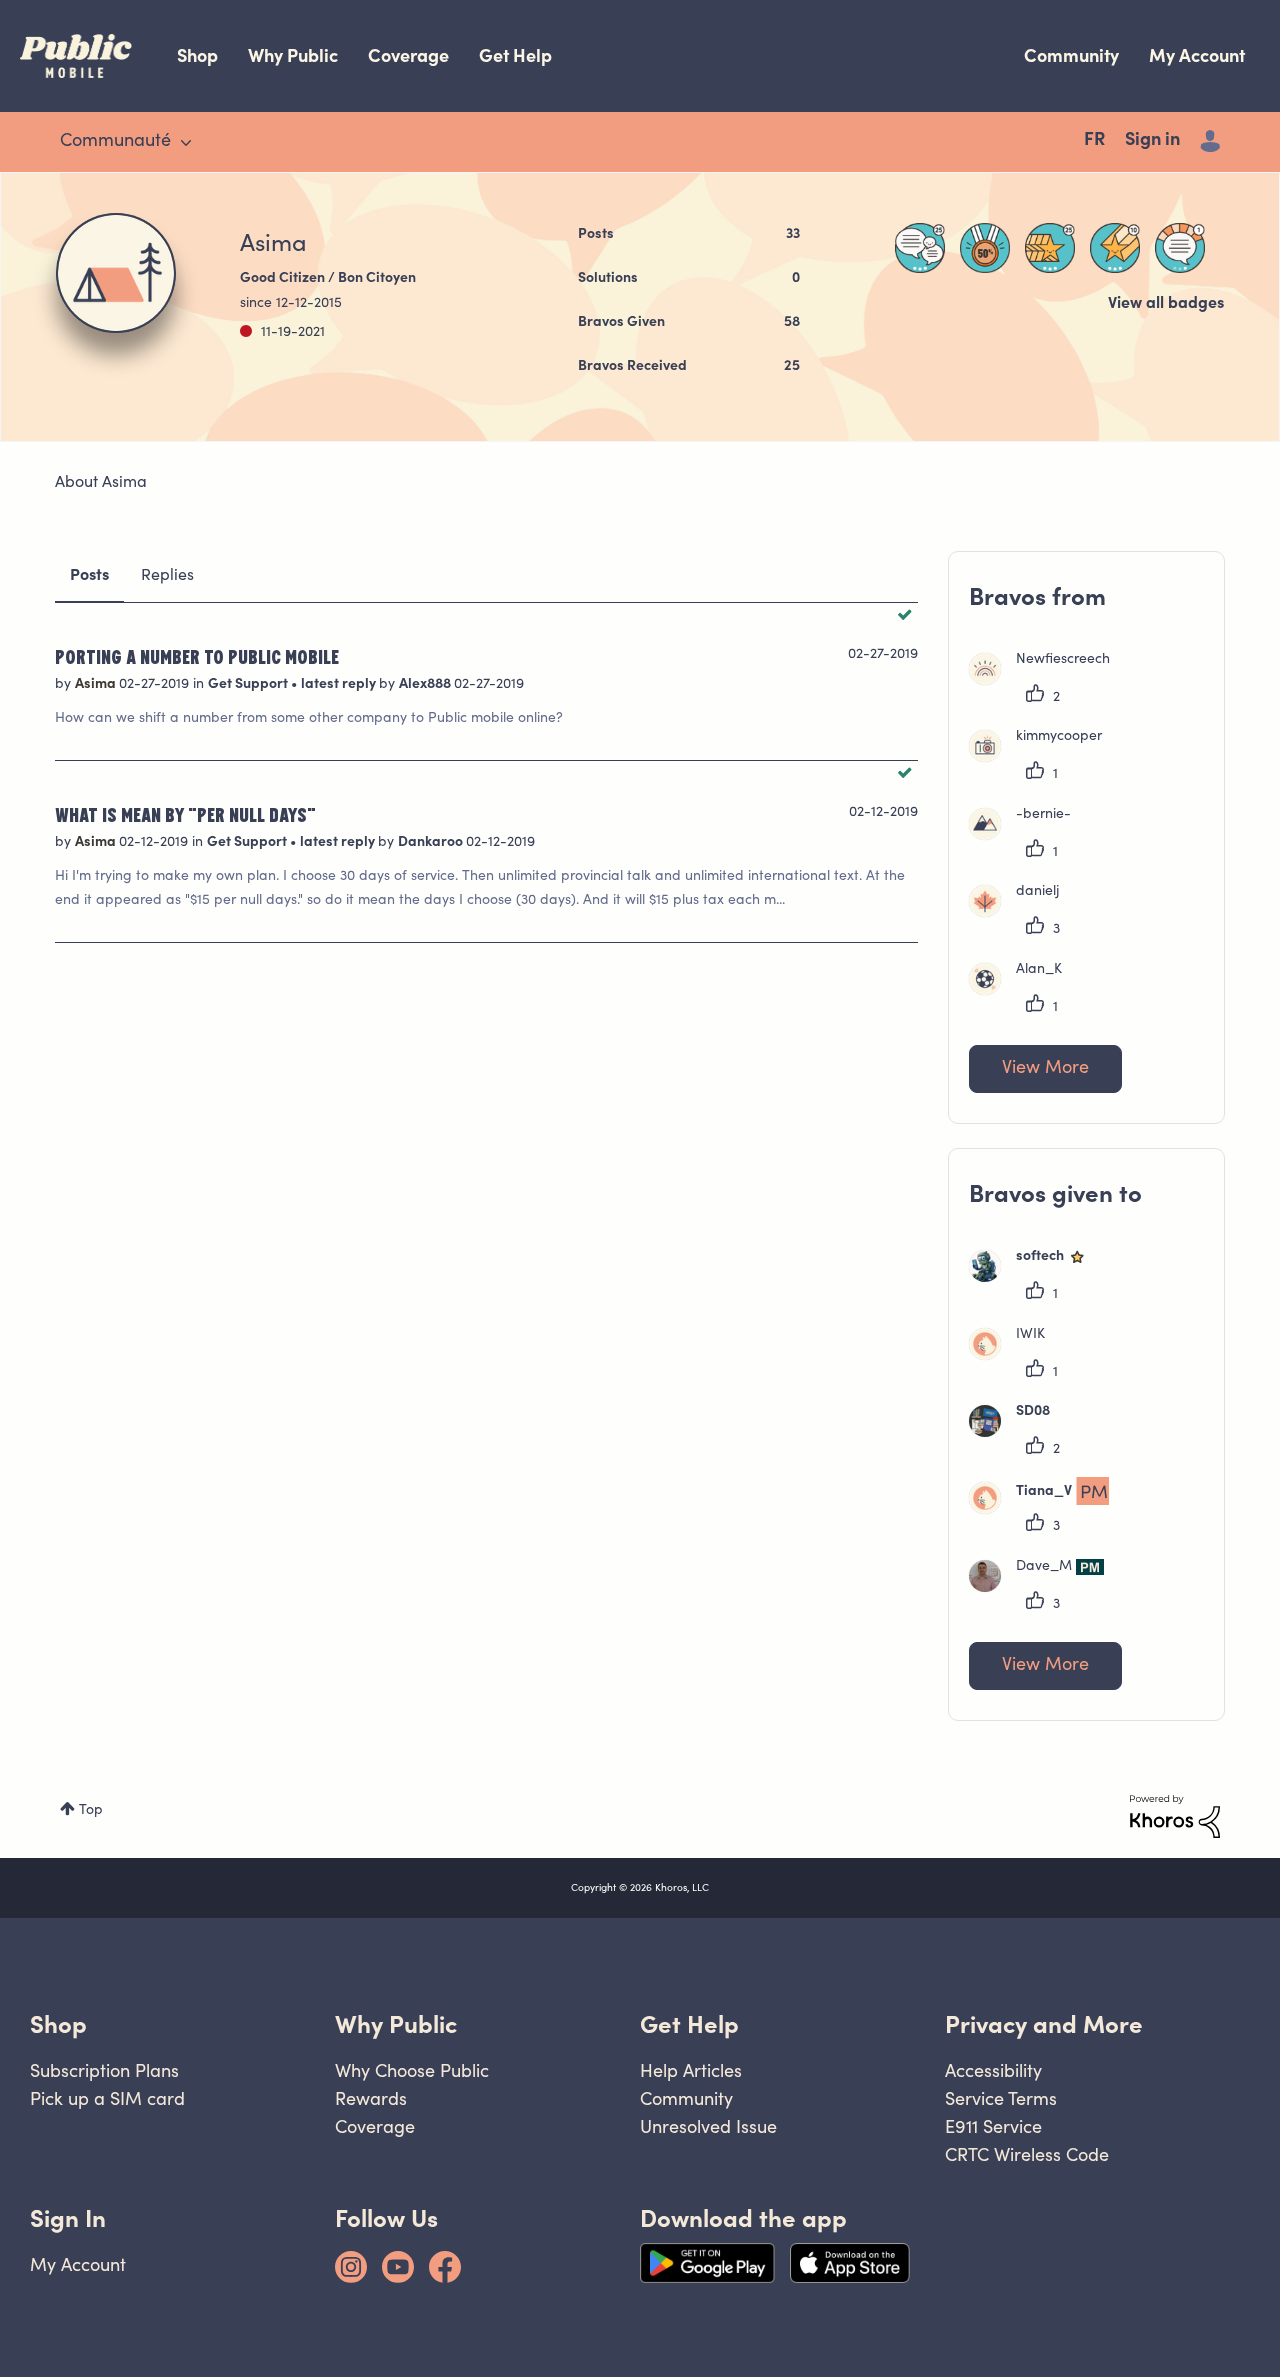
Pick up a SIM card (107, 2098)
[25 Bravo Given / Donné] (1050, 248)
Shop (197, 55)
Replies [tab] (167, 576)
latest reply (340, 685)
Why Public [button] (396, 2024)
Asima (97, 685)
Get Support (249, 685)
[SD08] (1017, 1433)
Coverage (408, 55)
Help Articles (691, 2070)
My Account (1197, 55)
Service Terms (1001, 2098)
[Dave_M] (1044, 1588)
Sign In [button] (68, 2218)
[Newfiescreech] (1047, 681)
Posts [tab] (89, 576)
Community (1071, 55)
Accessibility (993, 2070)
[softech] (1036, 1278)
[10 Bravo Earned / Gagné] (1115, 248)
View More (1045, 1069)
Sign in (1152, 141)
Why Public (293, 55)
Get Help (515, 55)
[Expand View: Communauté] (186, 143)
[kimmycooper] (1043, 758)
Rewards (371, 2098)
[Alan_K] (1023, 991)
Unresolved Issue (708, 2126)
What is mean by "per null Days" (185, 814)
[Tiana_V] (1046, 1510)
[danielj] (1021, 913)
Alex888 (426, 685)
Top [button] (91, 1811)
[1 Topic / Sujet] (1180, 248)
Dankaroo (432, 843)
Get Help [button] (689, 2024)
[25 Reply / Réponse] (920, 248)
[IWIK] (1014, 1356)
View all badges (1166, 304)
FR (1094, 141)
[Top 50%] (985, 248)
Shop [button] (58, 2024)
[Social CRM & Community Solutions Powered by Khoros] (1175, 1817)
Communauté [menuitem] (115, 142)
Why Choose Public (412, 2070)
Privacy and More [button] (1044, 2024)
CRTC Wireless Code (1027, 2154)
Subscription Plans (104, 2070)
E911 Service (993, 2126)
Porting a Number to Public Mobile (197, 656)
